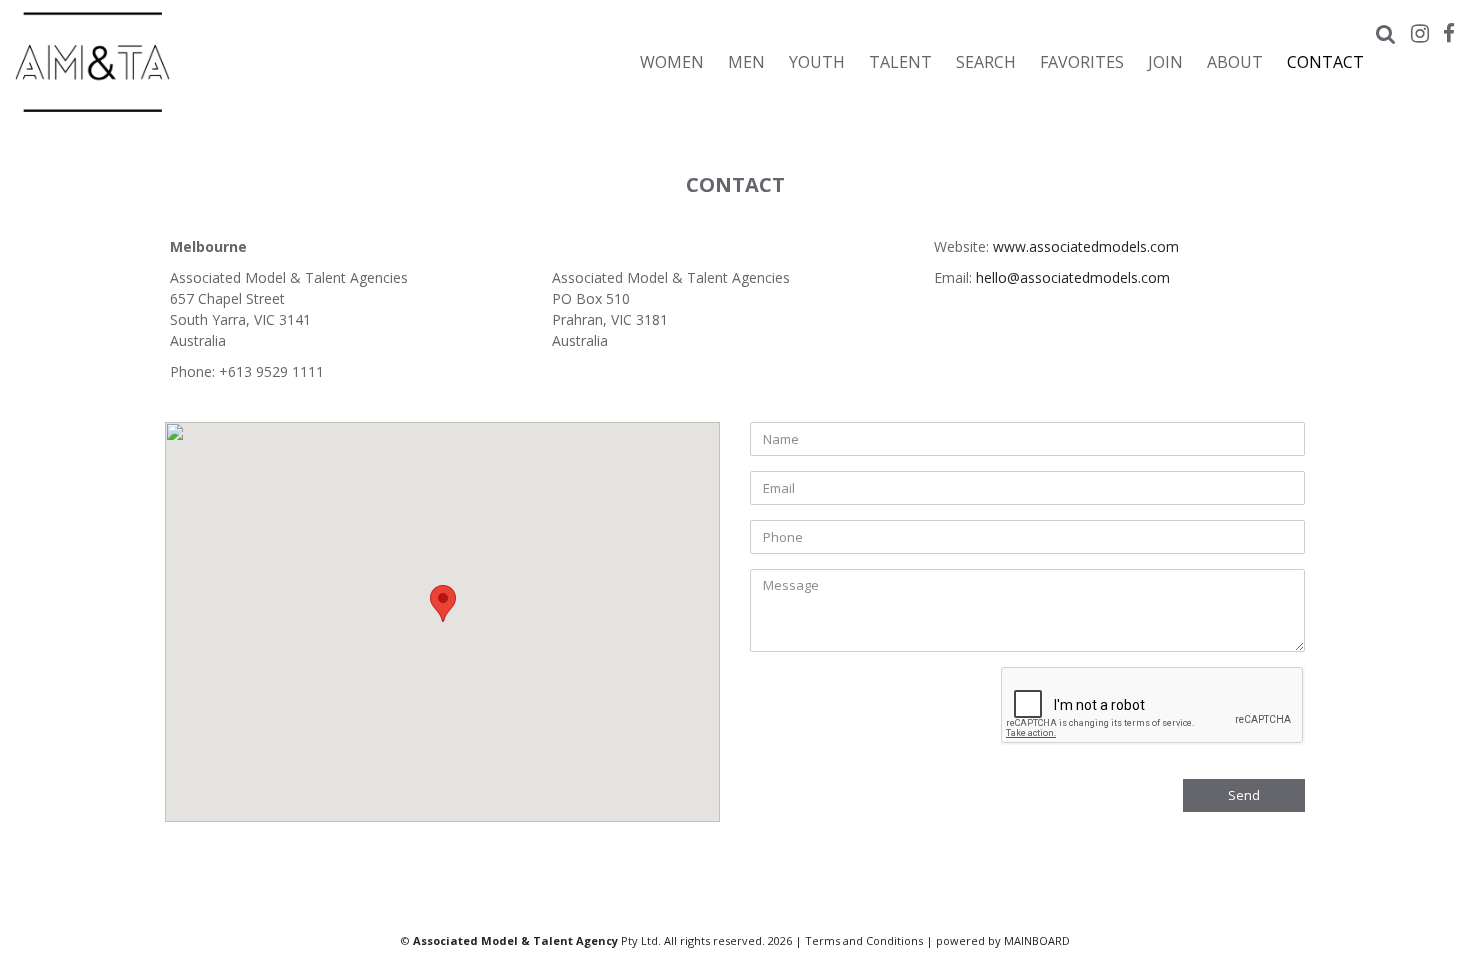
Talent (900, 61)
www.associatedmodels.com (1086, 246)
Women (672, 61)
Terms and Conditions (864, 940)
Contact (1325, 61)
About (1235, 61)
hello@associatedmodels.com (1073, 277)
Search (986, 61)
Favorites (1082, 61)
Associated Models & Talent (190, 62)
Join (1165, 61)
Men (746, 61)
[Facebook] (1449, 33)
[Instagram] (1420, 33)
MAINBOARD (1037, 940)
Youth (817, 61)
